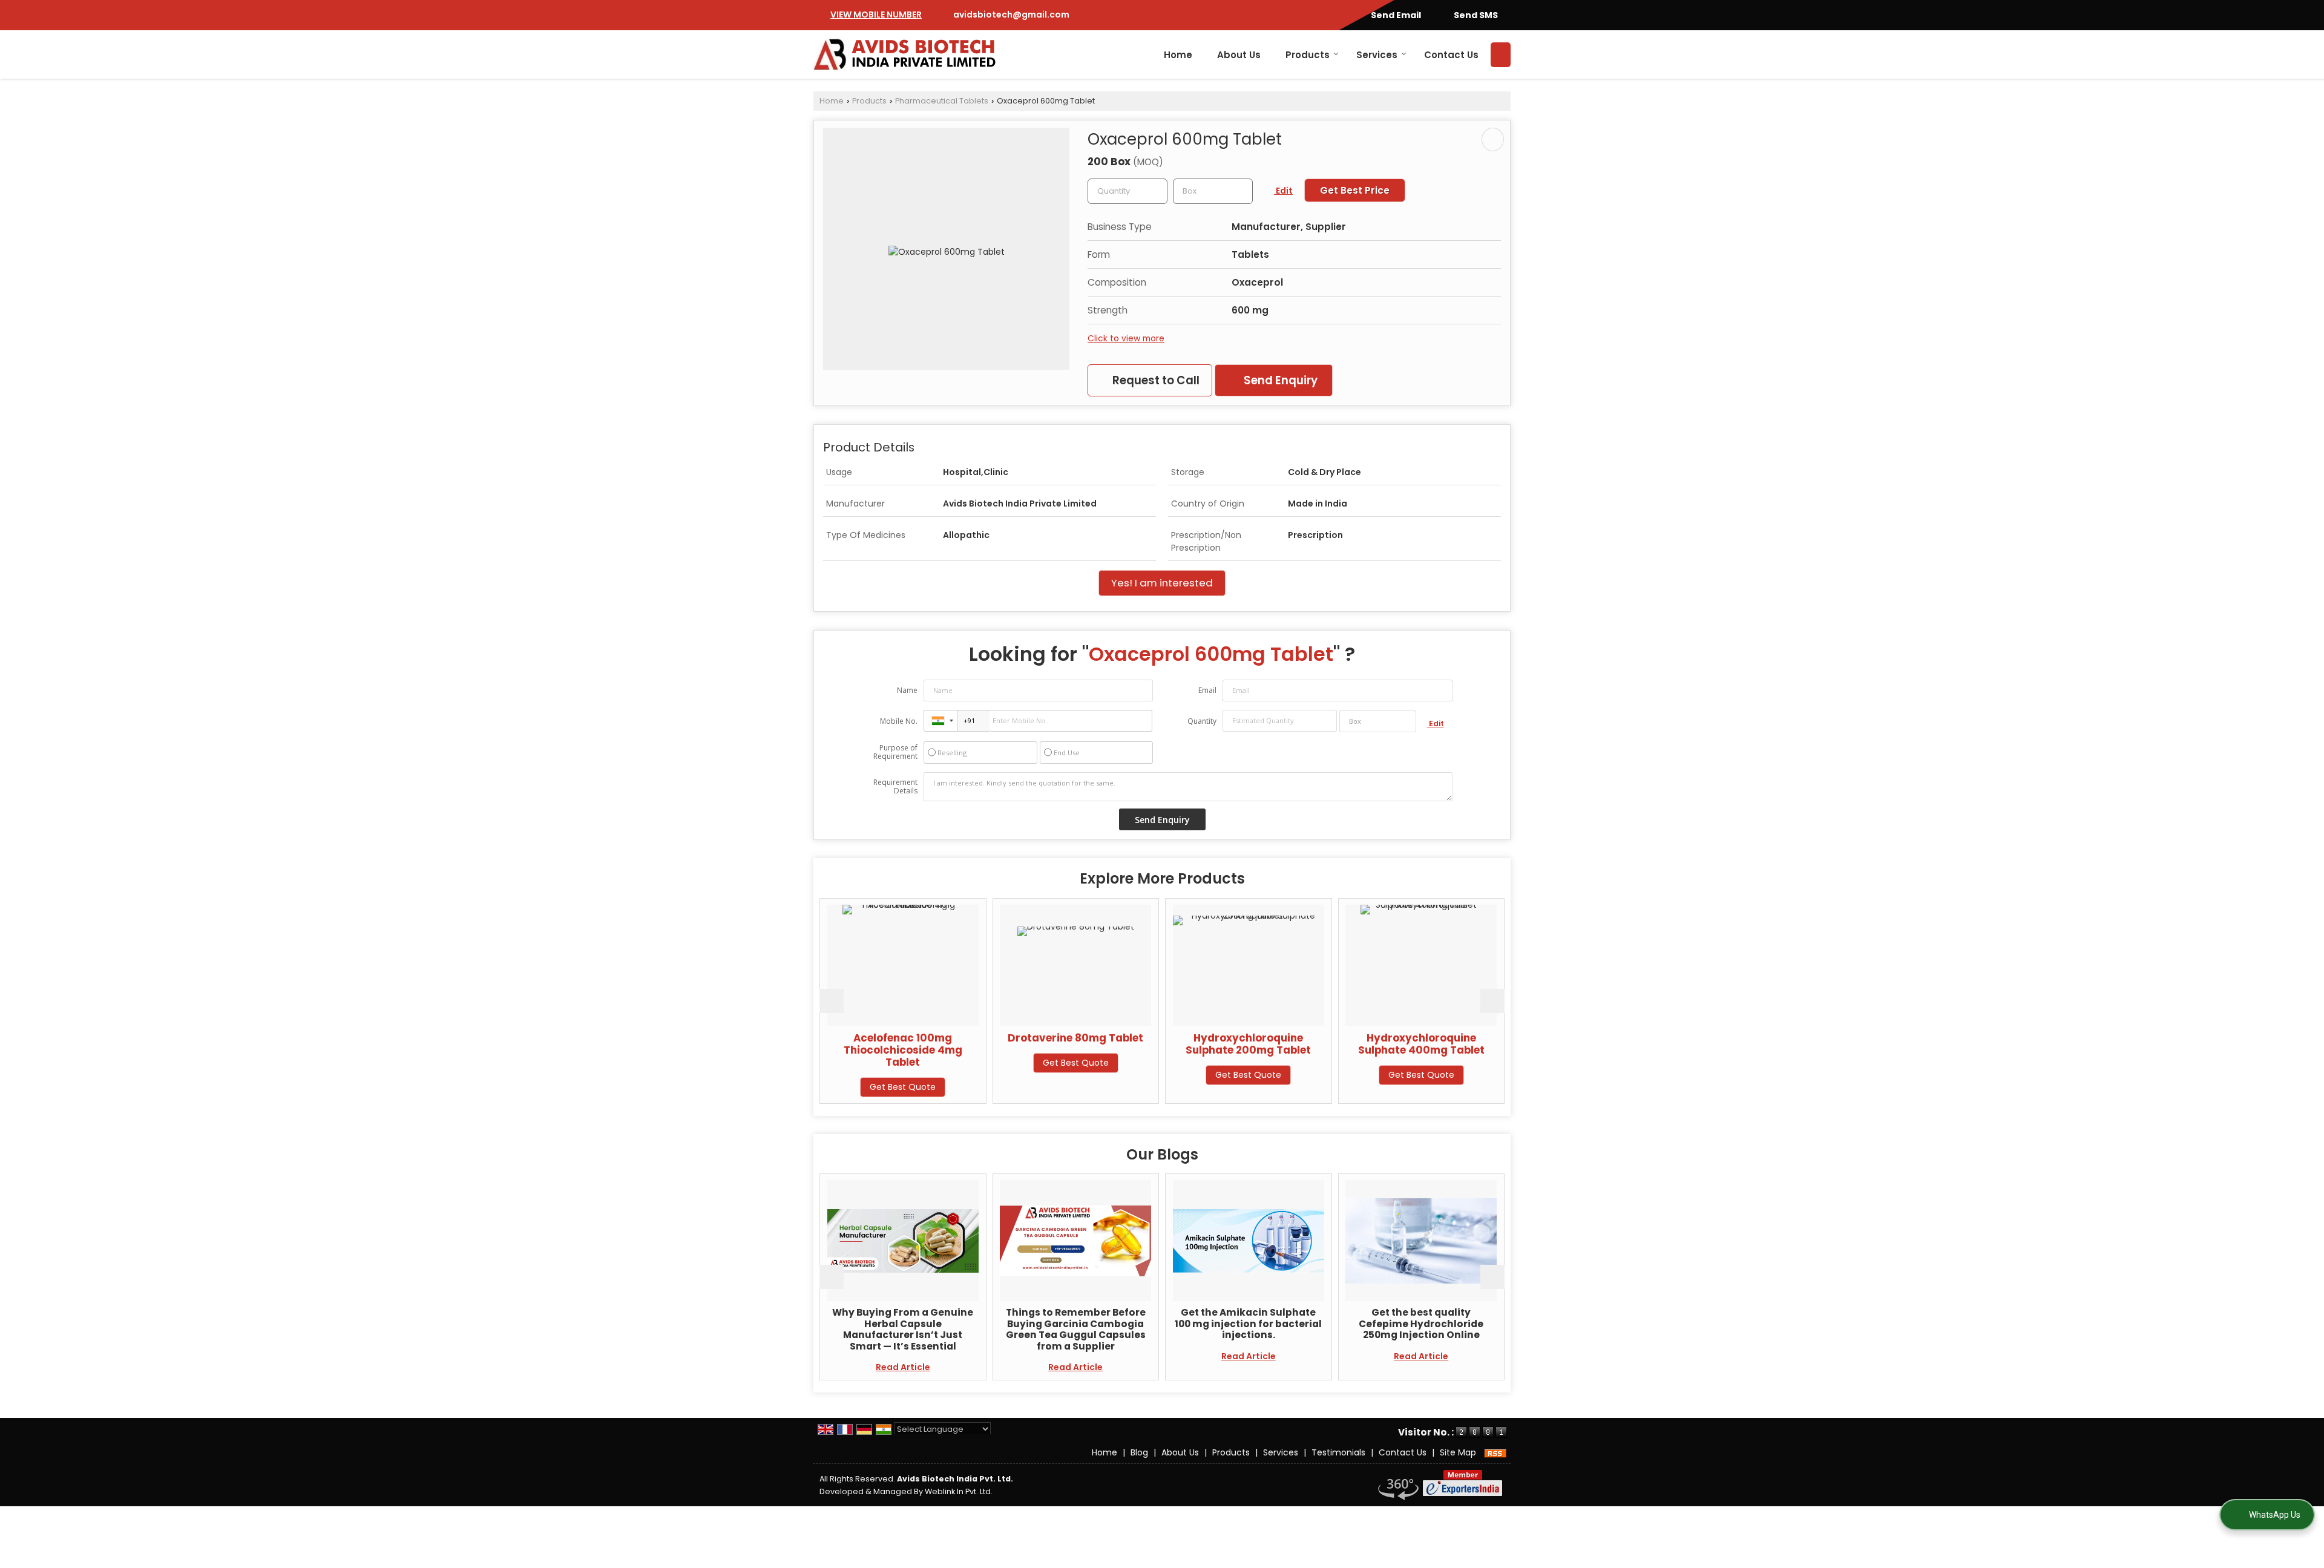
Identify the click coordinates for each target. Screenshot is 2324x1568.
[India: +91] (940, 721)
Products (1308, 55)
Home (1178, 55)
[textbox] (1213, 191)
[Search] (1501, 55)
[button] (876, 15)
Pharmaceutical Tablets (942, 101)
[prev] (832, 1001)
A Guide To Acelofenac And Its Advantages (1436, 1318)
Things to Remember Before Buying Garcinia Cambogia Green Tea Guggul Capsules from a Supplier (918, 1329)
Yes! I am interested (1162, 583)
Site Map (1458, 1452)
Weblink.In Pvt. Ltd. (959, 1491)
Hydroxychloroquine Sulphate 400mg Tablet (1258, 1044)
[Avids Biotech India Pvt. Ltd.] (905, 54)
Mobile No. (899, 721)
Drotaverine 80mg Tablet (913, 1038)
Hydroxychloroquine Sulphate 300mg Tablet (1431, 1044)
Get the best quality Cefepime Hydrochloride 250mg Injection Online (1264, 1324)
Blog (1139, 1452)
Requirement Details (895, 787)
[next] (1492, 1001)
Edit (1283, 191)
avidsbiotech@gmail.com (1011, 15)
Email (1207, 690)
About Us (1239, 55)
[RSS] (1495, 1452)
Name (907, 690)
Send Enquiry (1279, 380)
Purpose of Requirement (895, 752)
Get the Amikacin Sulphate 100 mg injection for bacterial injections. (1091, 1324)
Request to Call (1155, 380)
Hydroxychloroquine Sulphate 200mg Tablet (1085, 1044)
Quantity (1202, 721)
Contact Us (1451, 55)
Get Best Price (1355, 190)
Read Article (918, 1367)
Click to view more (1126, 338)
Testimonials (1338, 1452)
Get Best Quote (912, 1063)
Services (1377, 55)
